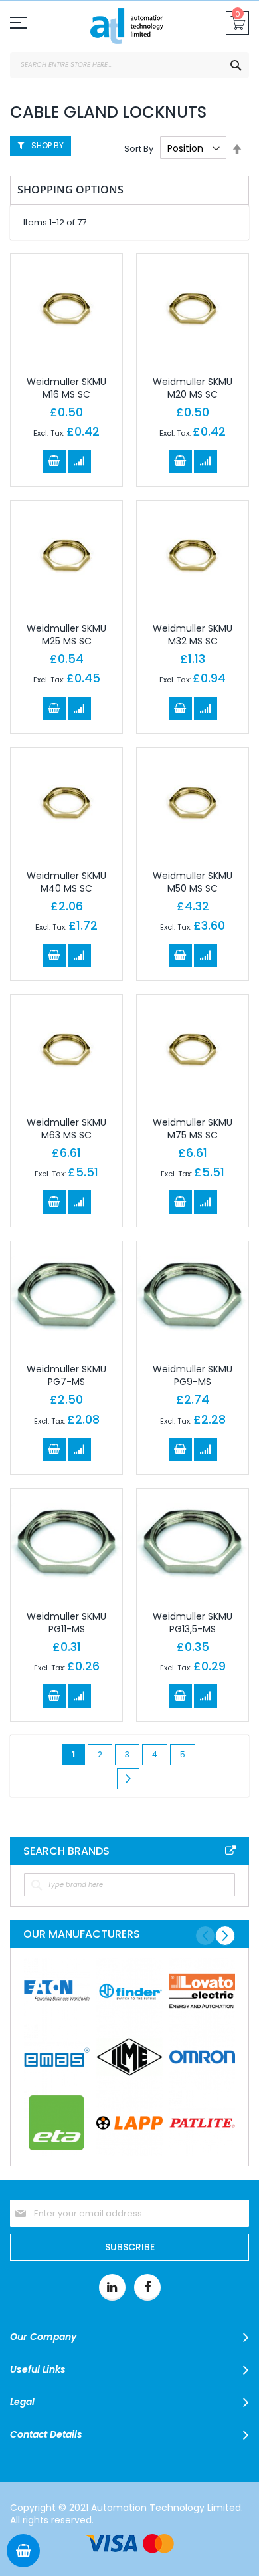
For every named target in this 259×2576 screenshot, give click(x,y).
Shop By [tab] (47, 145)
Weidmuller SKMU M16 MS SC (66, 388)
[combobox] (129, 65)
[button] (79, 461)
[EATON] (57, 1991)
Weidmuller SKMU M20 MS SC (193, 388)
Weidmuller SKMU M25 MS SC (66, 635)
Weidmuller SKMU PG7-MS (66, 1375)
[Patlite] (202, 2123)
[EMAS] (57, 2057)
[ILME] (129, 2057)
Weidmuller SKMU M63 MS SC (66, 1129)
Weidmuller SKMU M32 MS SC (193, 635)
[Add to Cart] (54, 461)
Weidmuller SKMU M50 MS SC (193, 882)
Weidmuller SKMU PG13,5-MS (193, 1623)
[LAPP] (129, 2123)
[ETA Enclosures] (57, 2123)
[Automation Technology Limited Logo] (129, 29)
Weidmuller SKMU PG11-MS (66, 1623)
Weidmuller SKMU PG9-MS (193, 1375)
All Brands (230, 1851)
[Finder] (129, 1991)
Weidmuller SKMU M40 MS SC (66, 882)
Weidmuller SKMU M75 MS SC (193, 1129)
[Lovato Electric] (202, 1991)
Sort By (139, 149)
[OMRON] (202, 2057)
